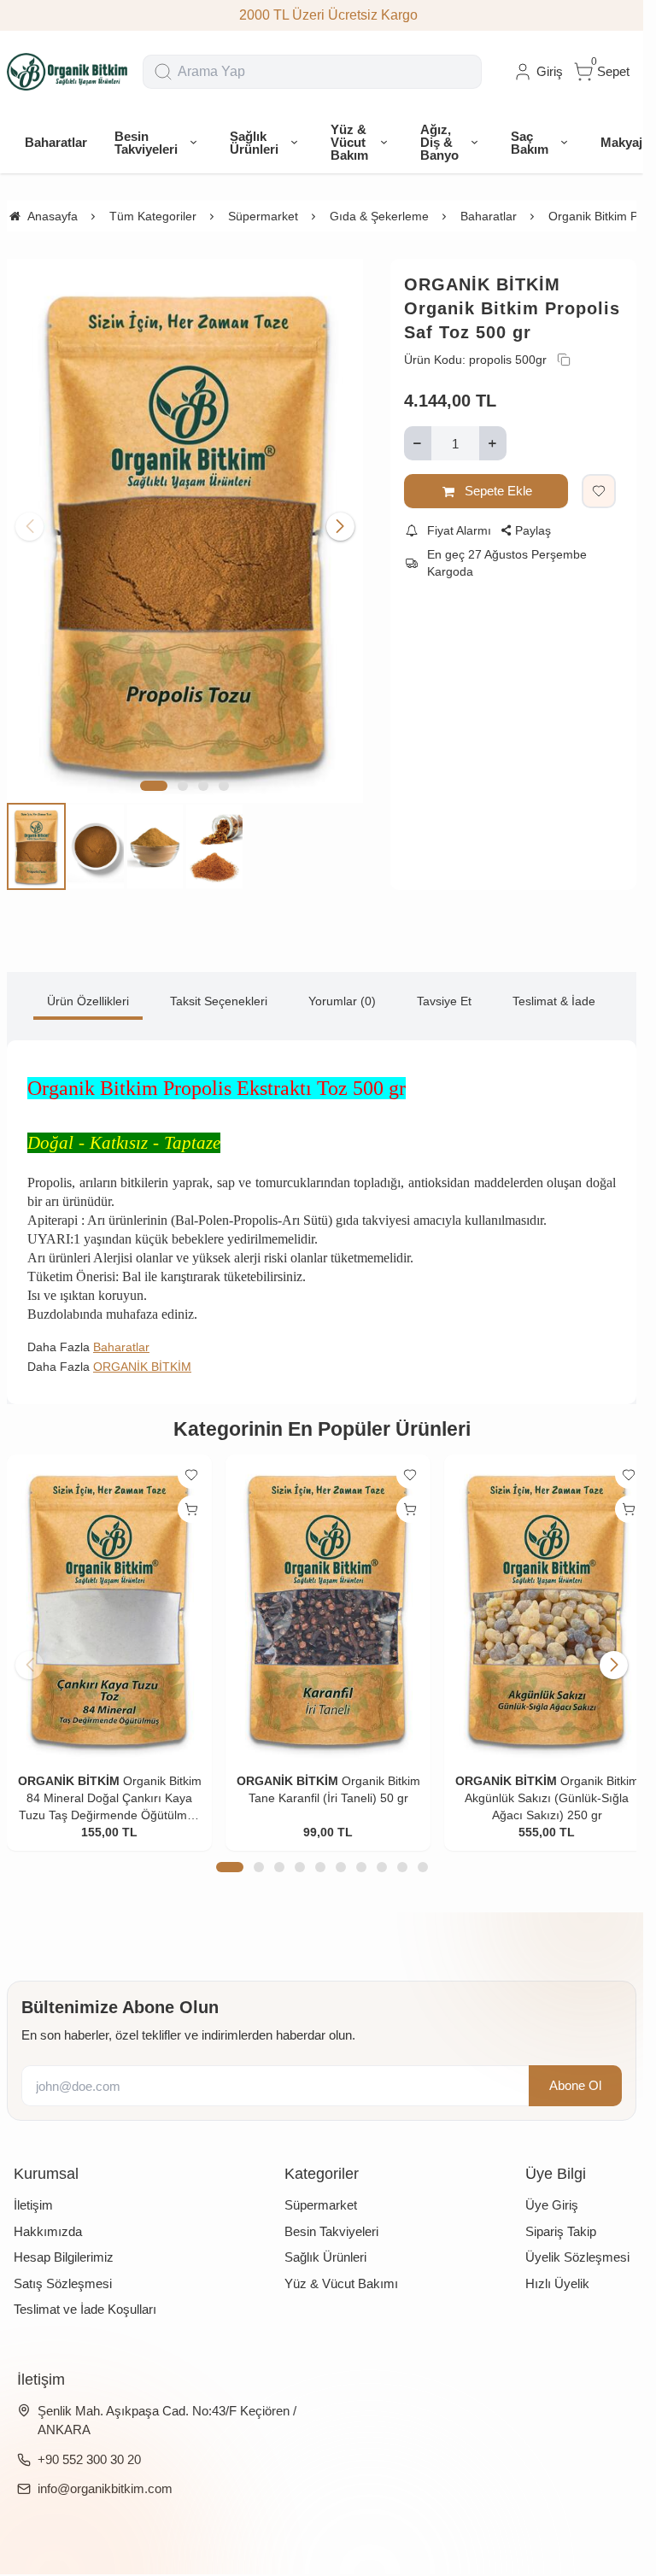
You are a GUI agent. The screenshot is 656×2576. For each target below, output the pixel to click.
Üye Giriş (552, 2189)
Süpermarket (321, 2189)
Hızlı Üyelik (557, 2266)
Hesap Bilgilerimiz (64, 2241)
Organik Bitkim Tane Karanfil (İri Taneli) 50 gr (322, 1781)
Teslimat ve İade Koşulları (85, 2293)
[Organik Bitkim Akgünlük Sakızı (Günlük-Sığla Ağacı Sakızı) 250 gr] (536, 1595)
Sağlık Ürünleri (325, 2241)
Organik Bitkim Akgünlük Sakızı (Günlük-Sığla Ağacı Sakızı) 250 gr (536, 1781)
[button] (154, 776)
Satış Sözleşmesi (63, 2266)
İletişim (33, 2189)
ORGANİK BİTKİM (482, 284)
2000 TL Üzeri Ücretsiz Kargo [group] (322, 15)
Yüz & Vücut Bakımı (341, 2266)
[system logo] (68, 72)
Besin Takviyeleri (331, 2214)
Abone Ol (575, 2068)
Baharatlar (121, 1337)
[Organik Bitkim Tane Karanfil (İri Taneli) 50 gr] (322, 1595)
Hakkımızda (48, 2214)
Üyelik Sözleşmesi (577, 2241)
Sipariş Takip (561, 2214)
